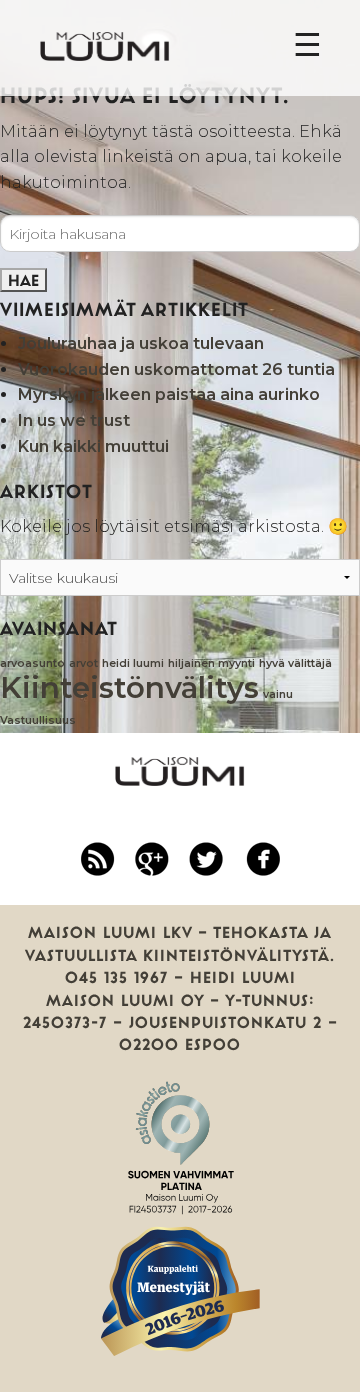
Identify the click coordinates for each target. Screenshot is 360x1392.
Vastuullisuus (38, 720)
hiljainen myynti (211, 663)
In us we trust (74, 420)
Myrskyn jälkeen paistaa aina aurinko (169, 394)
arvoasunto (32, 663)
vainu (278, 694)
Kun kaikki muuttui (93, 446)
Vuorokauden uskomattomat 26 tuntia (176, 369)
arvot (83, 663)
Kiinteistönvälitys (129, 687)
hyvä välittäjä (295, 663)
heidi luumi (133, 663)
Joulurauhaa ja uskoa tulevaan (141, 343)
